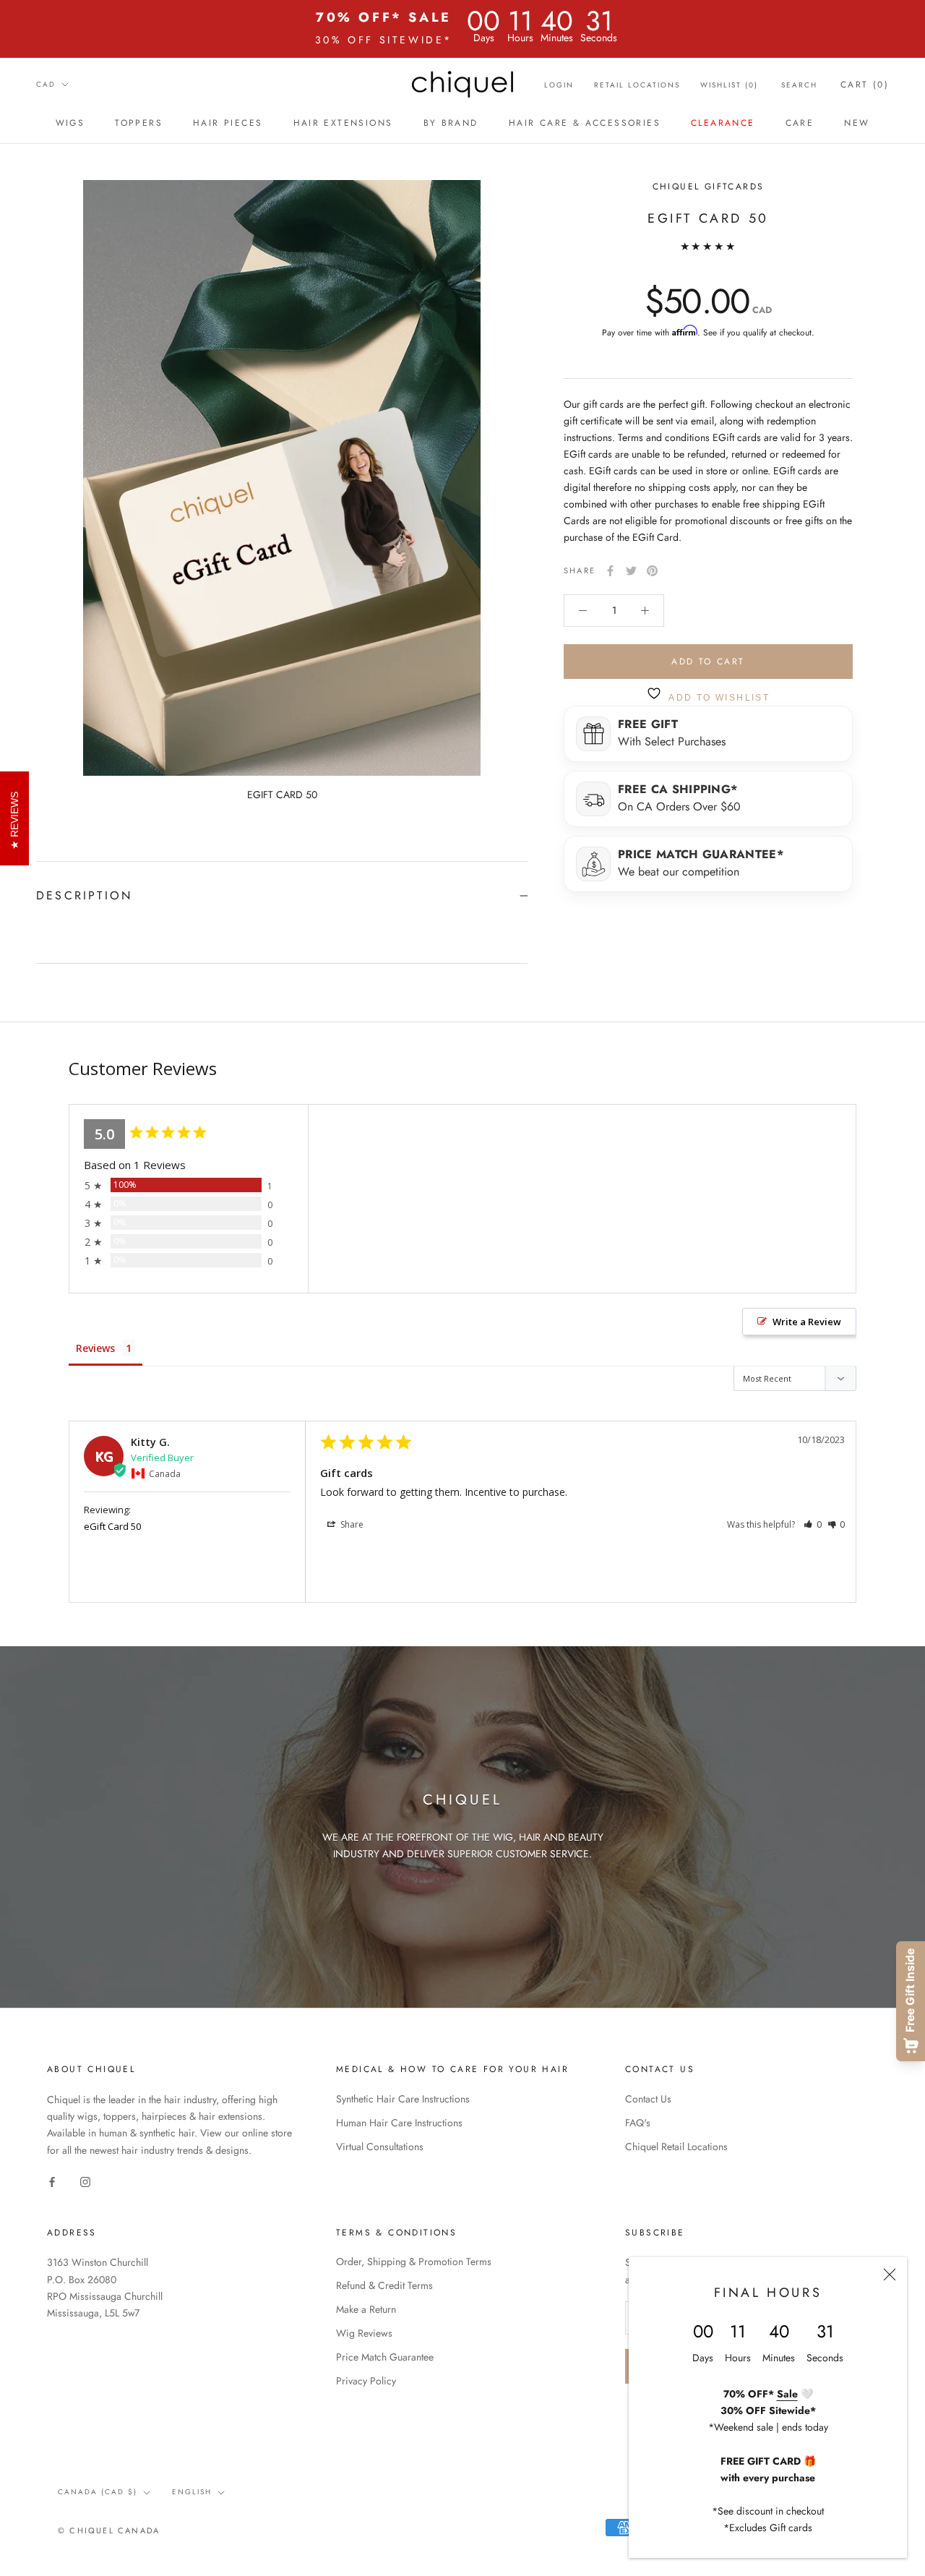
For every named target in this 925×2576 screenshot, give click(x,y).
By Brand (451, 123)
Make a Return (366, 2309)
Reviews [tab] (95, 1348)
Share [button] (351, 1524)
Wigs (70, 123)
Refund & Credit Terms (384, 2285)
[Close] (890, 2275)
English (192, 2492)
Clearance (723, 123)
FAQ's (638, 2123)
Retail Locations (637, 85)
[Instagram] (85, 2182)
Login (559, 85)
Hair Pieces (228, 123)
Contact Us (648, 2099)
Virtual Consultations (380, 2147)
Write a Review (807, 1322)
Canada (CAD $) (98, 2492)
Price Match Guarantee (385, 2357)
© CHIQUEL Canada (109, 2530)
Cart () (865, 85)
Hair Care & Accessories (585, 123)
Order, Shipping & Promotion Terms (414, 2262)
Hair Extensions (343, 123)
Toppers (139, 123)
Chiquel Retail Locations (676, 2147)
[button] (813, 1524)
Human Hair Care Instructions (399, 2123)
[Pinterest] (652, 571)
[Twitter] (631, 571)
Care (800, 123)
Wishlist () (729, 85)
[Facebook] (610, 571)
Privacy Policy (366, 2381)
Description (84, 895)
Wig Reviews (364, 2333)
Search (799, 85)
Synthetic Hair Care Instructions (403, 2099)
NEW (857, 123)
